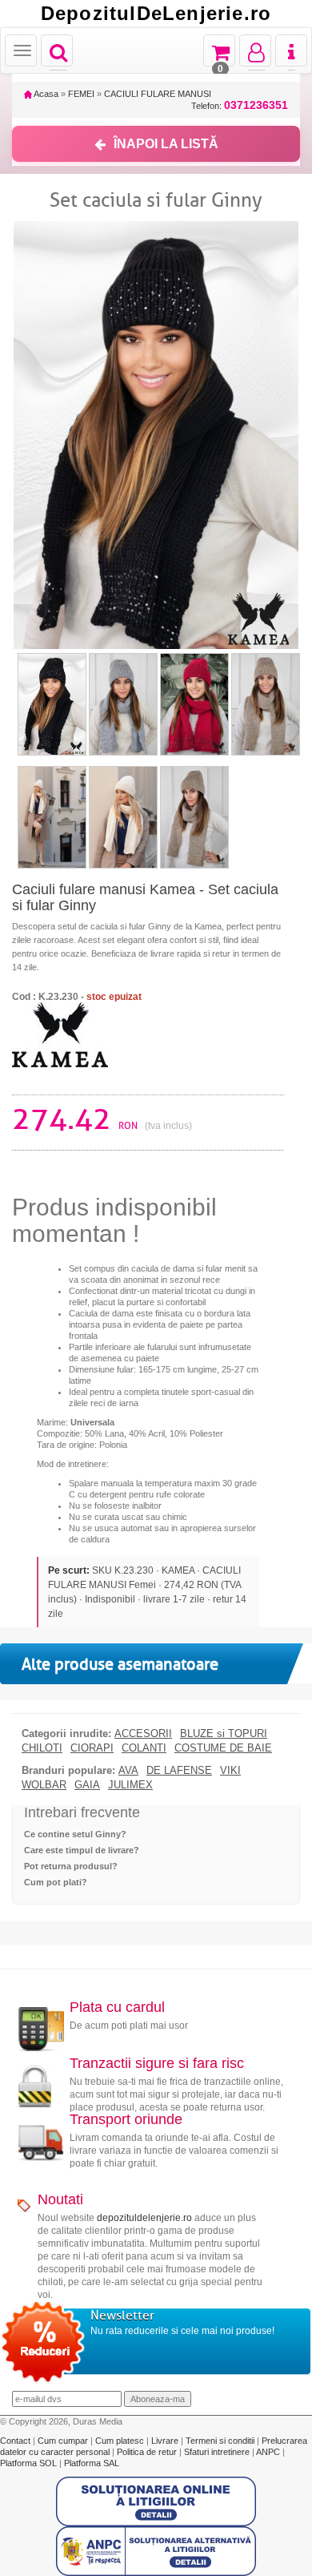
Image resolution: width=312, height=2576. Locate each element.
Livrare (166, 2441)
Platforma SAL (92, 2463)
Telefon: (240, 105)
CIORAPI (92, 1748)
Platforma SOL (28, 2463)
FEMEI (81, 94)
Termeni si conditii (221, 2441)
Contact (16, 2441)
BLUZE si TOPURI (224, 1734)
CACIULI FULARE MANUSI (158, 94)
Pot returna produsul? (71, 1866)
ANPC (268, 2452)
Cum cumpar (64, 2441)
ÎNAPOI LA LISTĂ (166, 144)
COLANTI (144, 1748)
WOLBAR (44, 1785)
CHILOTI (42, 1748)
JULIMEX (130, 1785)
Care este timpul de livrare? (82, 1850)
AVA (128, 1771)
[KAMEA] (60, 1034)
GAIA (87, 1785)
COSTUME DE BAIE (223, 1748)
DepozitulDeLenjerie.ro (156, 14)
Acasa (45, 94)
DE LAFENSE (179, 1771)
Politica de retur (148, 2452)
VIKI (230, 1771)
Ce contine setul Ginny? (75, 1834)
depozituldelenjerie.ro (144, 2218)
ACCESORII (143, 1734)
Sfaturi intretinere (218, 2452)
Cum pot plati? (56, 1882)
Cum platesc (121, 2441)
